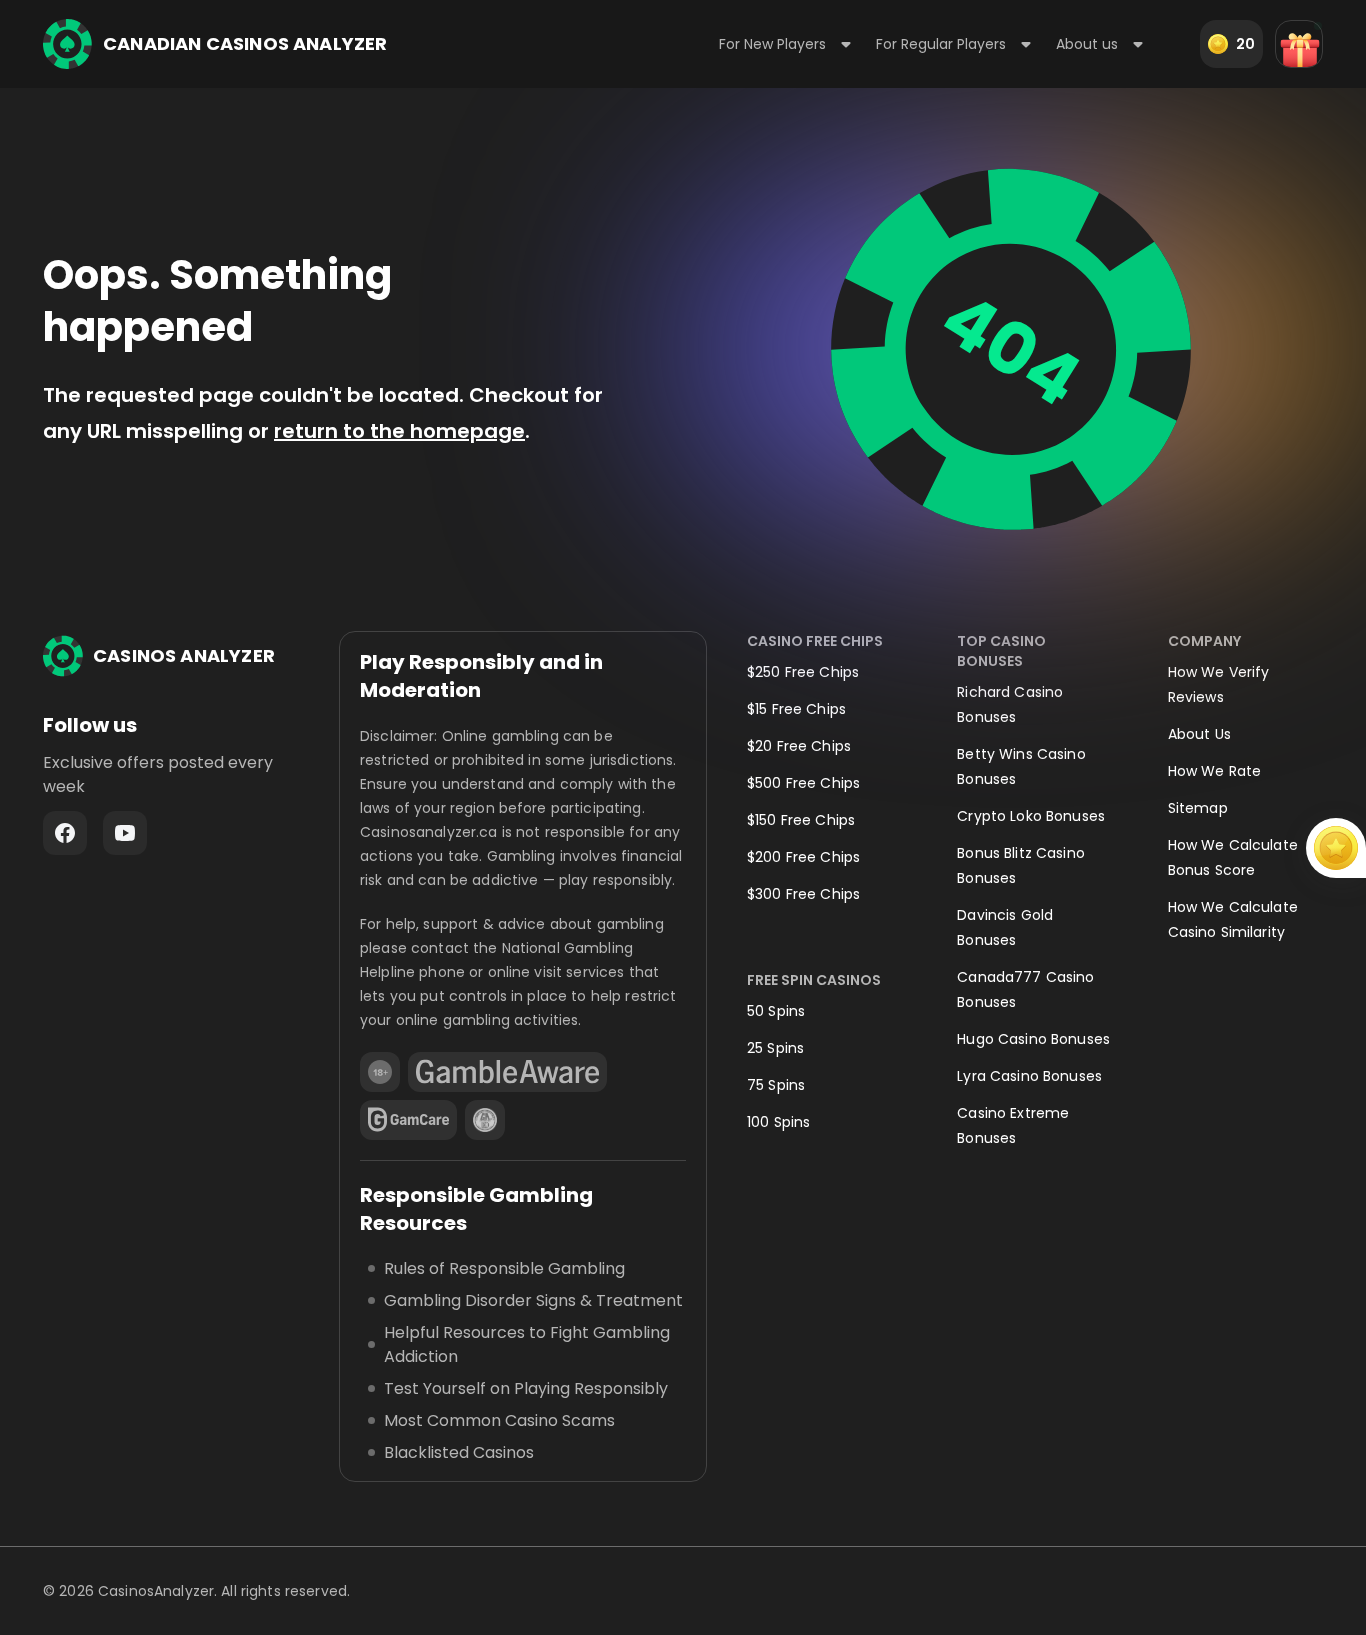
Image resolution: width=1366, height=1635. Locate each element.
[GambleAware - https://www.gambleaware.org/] (507, 1072)
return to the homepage (399, 431)
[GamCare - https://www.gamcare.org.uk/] (408, 1120)
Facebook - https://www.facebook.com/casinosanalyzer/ (65, 833)
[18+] (380, 1072)
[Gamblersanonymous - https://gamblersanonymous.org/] (485, 1120)
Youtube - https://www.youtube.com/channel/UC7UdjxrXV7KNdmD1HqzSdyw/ (125, 833)
